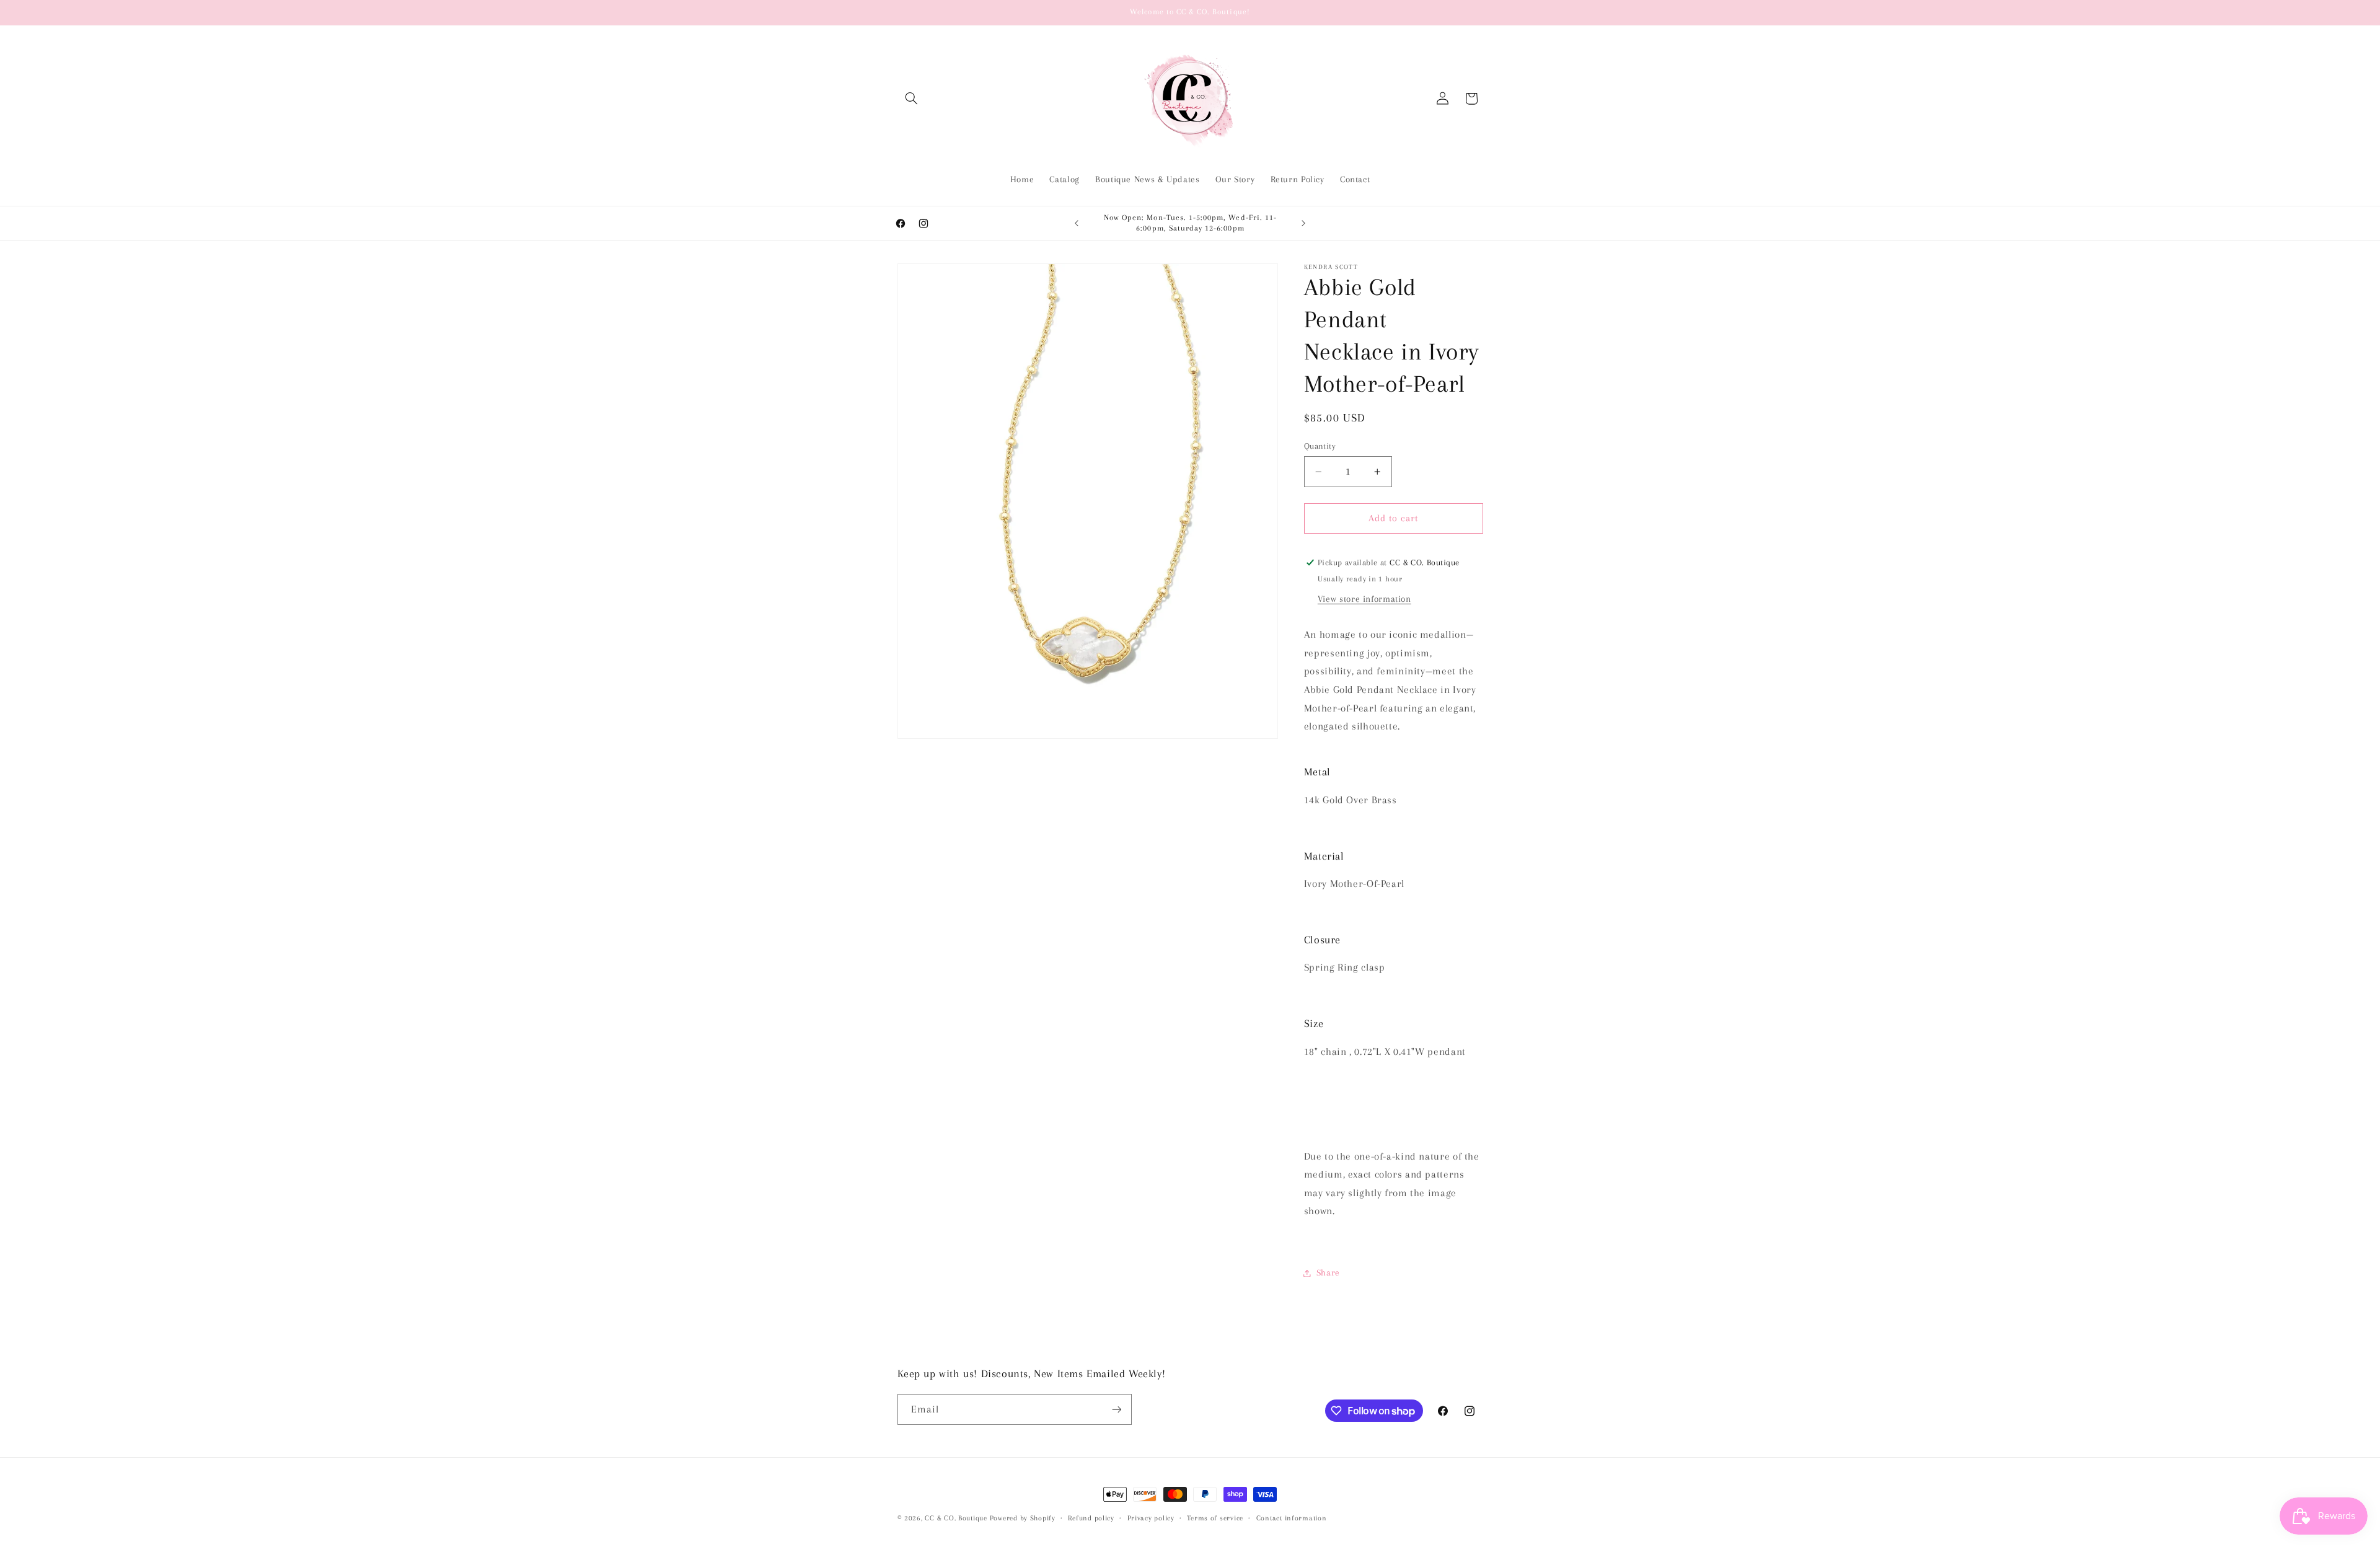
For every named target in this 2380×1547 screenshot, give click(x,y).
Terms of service (1215, 1518)
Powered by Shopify (1023, 1518)
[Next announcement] (1303, 223)
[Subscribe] (1116, 1409)
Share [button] (1328, 1272)
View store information (1364, 599)
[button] (912, 99)
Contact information (1292, 1518)
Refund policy (1091, 1518)
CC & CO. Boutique (956, 1518)
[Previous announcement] (1077, 223)
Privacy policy (1151, 1518)
